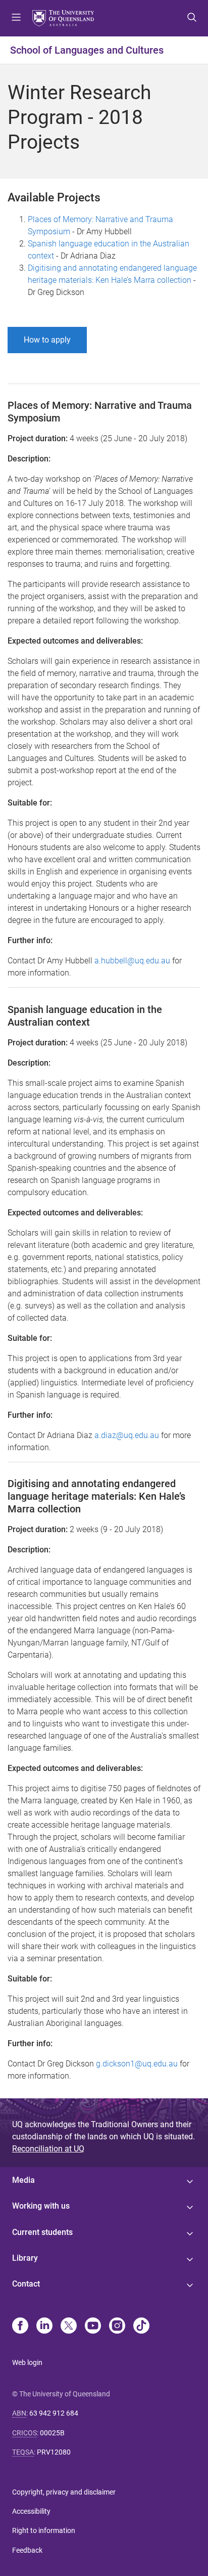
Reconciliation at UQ (48, 2149)
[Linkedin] (44, 2327)
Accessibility (31, 2511)
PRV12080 (54, 2452)
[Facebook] (20, 2327)
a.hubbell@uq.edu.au (132, 961)
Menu (16, 18)
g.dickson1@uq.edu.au (137, 2064)
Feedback (27, 2550)
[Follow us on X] (69, 2327)
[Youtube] (93, 2327)
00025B (52, 2433)
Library (25, 2258)
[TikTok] (141, 2327)
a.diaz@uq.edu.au (127, 1435)
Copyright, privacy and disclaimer (64, 2492)
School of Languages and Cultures (87, 50)
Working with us (41, 2206)
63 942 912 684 (54, 2413)
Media (23, 2180)
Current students (42, 2232)
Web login (27, 2362)
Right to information (44, 2530)
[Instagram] (117, 2327)
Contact (26, 2284)
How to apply (47, 340)
